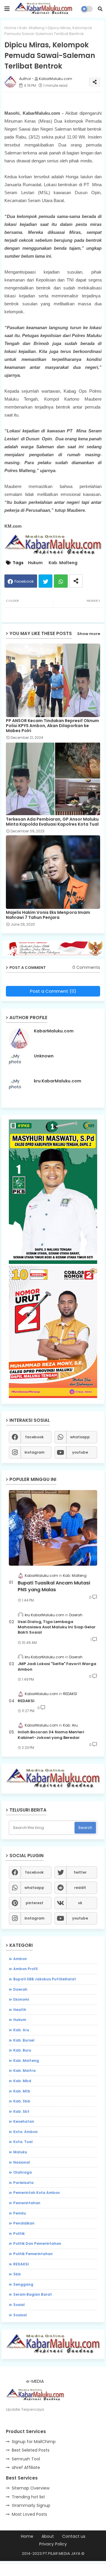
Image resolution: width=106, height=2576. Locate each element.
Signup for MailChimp (34, 2442)
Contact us (74, 2536)
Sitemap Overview (31, 2488)
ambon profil (25, 1969)
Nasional (22, 2162)
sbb (17, 2274)
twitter (80, 1872)
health (20, 2010)
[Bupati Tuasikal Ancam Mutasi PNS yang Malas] (53, 1528)
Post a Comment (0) (53, 991)
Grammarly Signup (31, 2505)
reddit (80, 1888)
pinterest (34, 1903)
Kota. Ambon (25, 2132)
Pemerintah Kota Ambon (37, 2193)
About (48, 2536)
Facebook (24, 581)
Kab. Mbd (22, 2081)
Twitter (45, 581)
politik (19, 2233)
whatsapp (80, 1437)
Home (10, 28)
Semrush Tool (26, 2459)
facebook (34, 1437)
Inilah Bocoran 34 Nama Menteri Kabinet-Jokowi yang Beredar (51, 1735)
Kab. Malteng (32, 28)
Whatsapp (61, 581)
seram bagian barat (33, 2294)
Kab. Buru (22, 2050)
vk (80, 1903)
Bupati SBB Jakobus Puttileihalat (45, 1979)
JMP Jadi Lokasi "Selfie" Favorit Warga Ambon (57, 1667)
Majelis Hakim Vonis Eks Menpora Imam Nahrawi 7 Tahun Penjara (48, 915)
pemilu (20, 2213)
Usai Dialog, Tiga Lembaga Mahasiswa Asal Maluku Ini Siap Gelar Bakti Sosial (57, 1627)
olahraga (23, 2172)
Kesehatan (24, 2121)
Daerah (20, 1989)
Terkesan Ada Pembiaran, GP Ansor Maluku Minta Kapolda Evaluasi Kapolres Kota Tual (52, 822)
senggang (23, 2284)
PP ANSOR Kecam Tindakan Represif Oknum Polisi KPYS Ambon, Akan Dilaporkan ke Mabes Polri (52, 726)
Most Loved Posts (29, 2514)
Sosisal (20, 2315)
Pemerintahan (27, 2203)
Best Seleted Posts (31, 2450)
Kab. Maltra (24, 2071)
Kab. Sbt (21, 2111)
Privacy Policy (53, 2544)
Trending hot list (28, 2497)
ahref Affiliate (26, 2467)
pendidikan (24, 2223)
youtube (80, 1452)
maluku (20, 2152)
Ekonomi (21, 1999)
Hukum (35, 563)
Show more (89, 634)
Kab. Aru (21, 2030)
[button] (100, 9)
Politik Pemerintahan (33, 2254)
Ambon (20, 1959)
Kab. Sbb (22, 2101)
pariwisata (23, 2183)
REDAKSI (26, 1701)
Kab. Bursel (24, 2040)
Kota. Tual (23, 2142)
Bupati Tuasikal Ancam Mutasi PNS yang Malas (54, 1586)
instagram (34, 1452)
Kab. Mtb (22, 2091)
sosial (19, 2305)
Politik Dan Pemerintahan (37, 2243)
